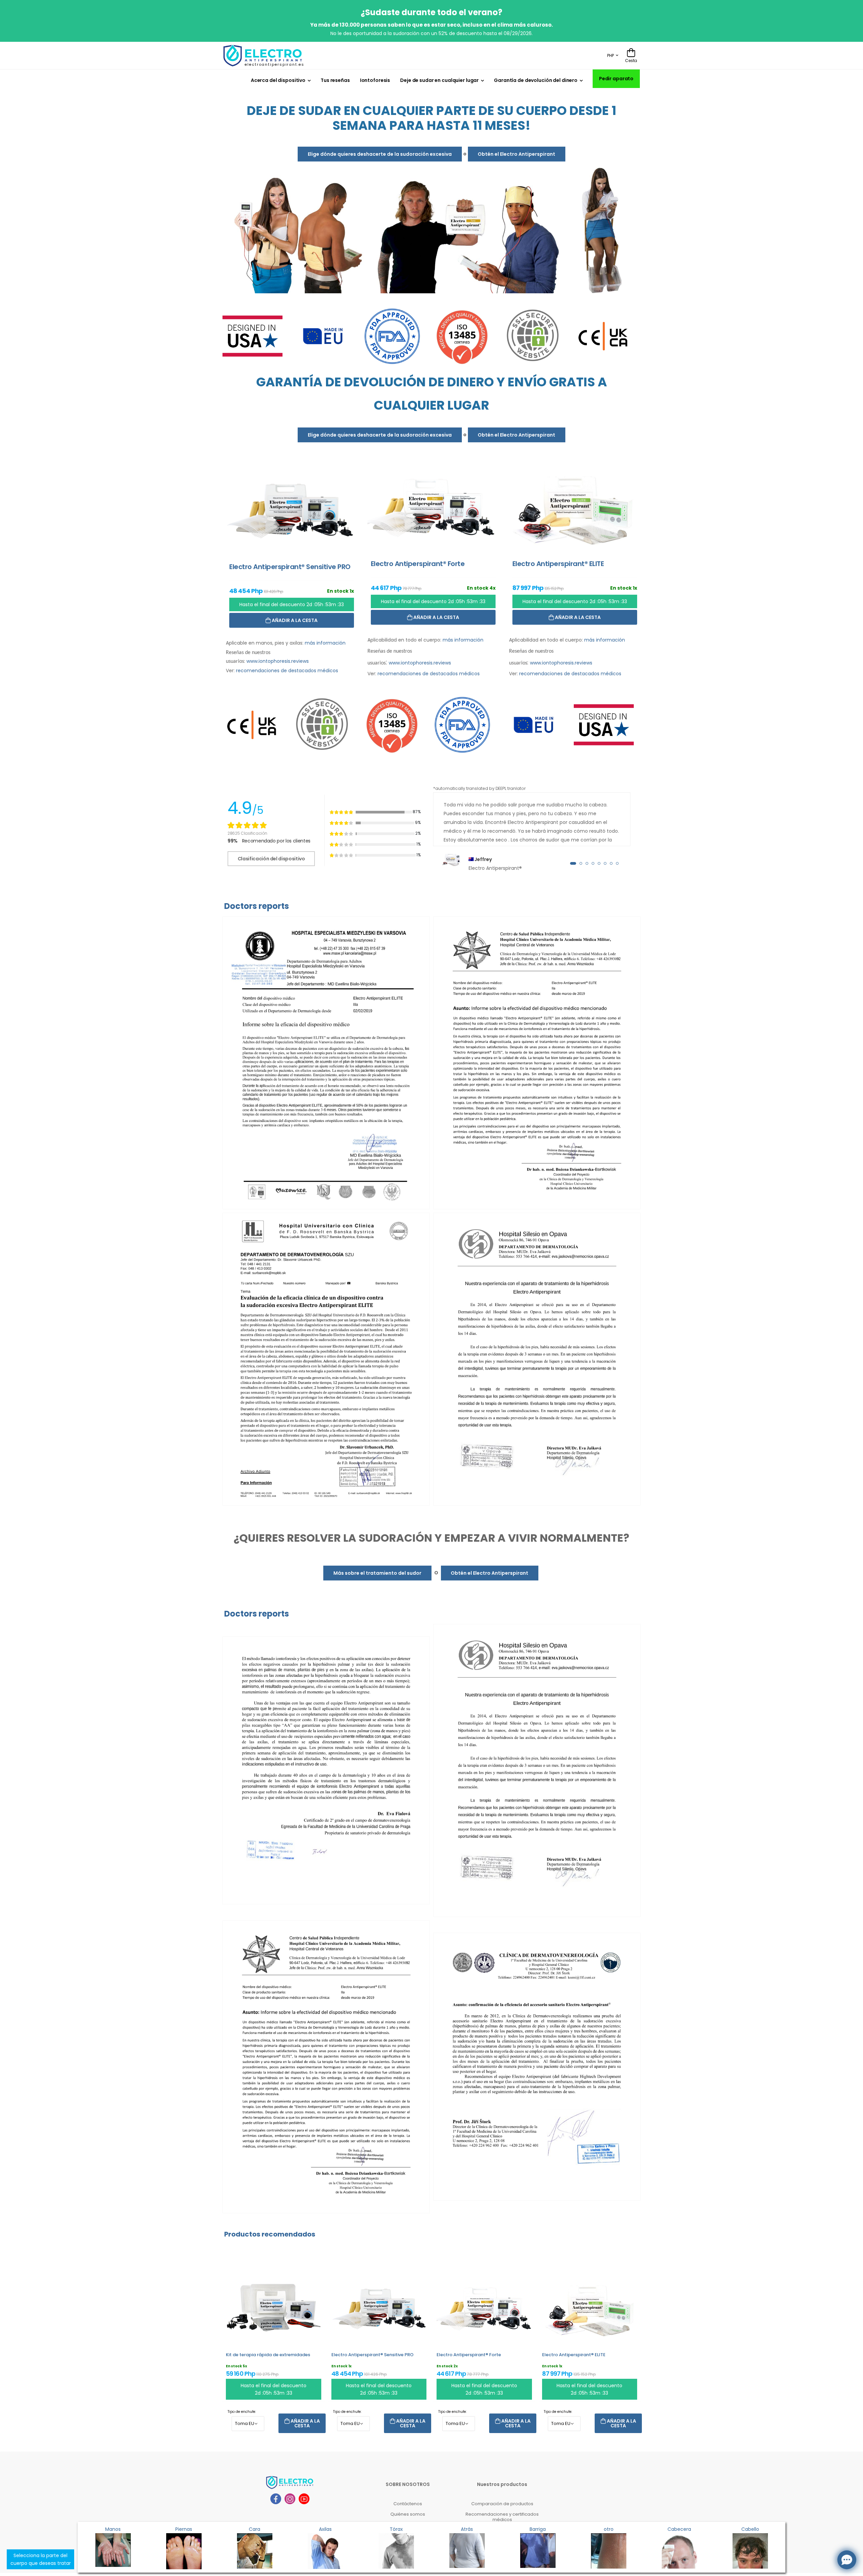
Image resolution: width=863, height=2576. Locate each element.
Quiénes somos (408, 2514)
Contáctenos (408, 2504)
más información (325, 643)
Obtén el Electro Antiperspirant (516, 154)
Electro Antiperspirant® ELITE (574, 2355)
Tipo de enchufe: (242, 2412)
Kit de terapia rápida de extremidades (268, 2355)
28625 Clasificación (247, 833)
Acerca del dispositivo (278, 80)
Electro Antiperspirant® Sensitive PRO (373, 2355)
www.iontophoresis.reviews (278, 661)
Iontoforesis (375, 80)
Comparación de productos (502, 2504)
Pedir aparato (616, 79)
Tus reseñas (335, 80)
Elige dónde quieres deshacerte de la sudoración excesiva (380, 154)
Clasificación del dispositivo (271, 859)
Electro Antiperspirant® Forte (469, 2355)
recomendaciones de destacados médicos (287, 671)
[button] (573, 863)
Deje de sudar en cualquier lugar (439, 80)
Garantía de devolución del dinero (536, 80)
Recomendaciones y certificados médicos (502, 2517)
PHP (611, 55)
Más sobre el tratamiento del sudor (377, 1573)
